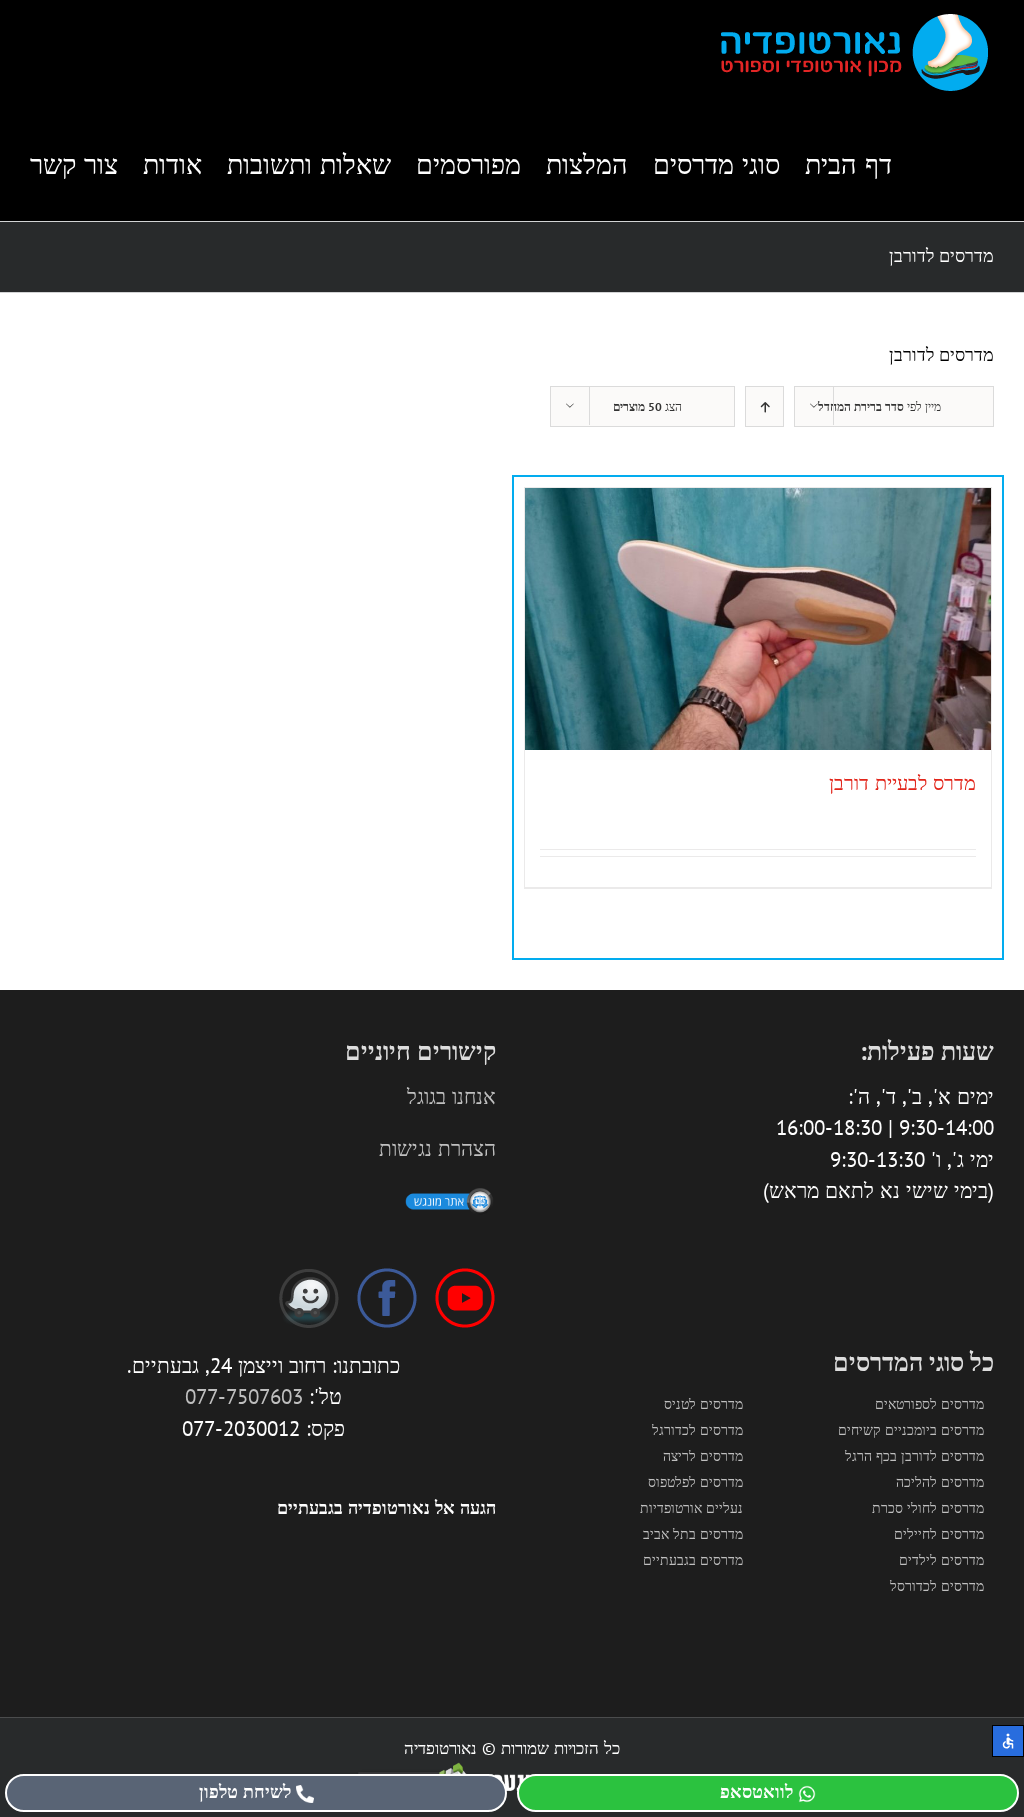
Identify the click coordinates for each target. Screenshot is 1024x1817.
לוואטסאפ (756, 1791)
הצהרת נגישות (437, 1148)
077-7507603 (244, 1396)
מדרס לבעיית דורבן (902, 783)
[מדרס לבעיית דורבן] (758, 619)
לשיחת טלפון (245, 1791)
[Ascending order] (764, 406)
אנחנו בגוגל (451, 1096)
